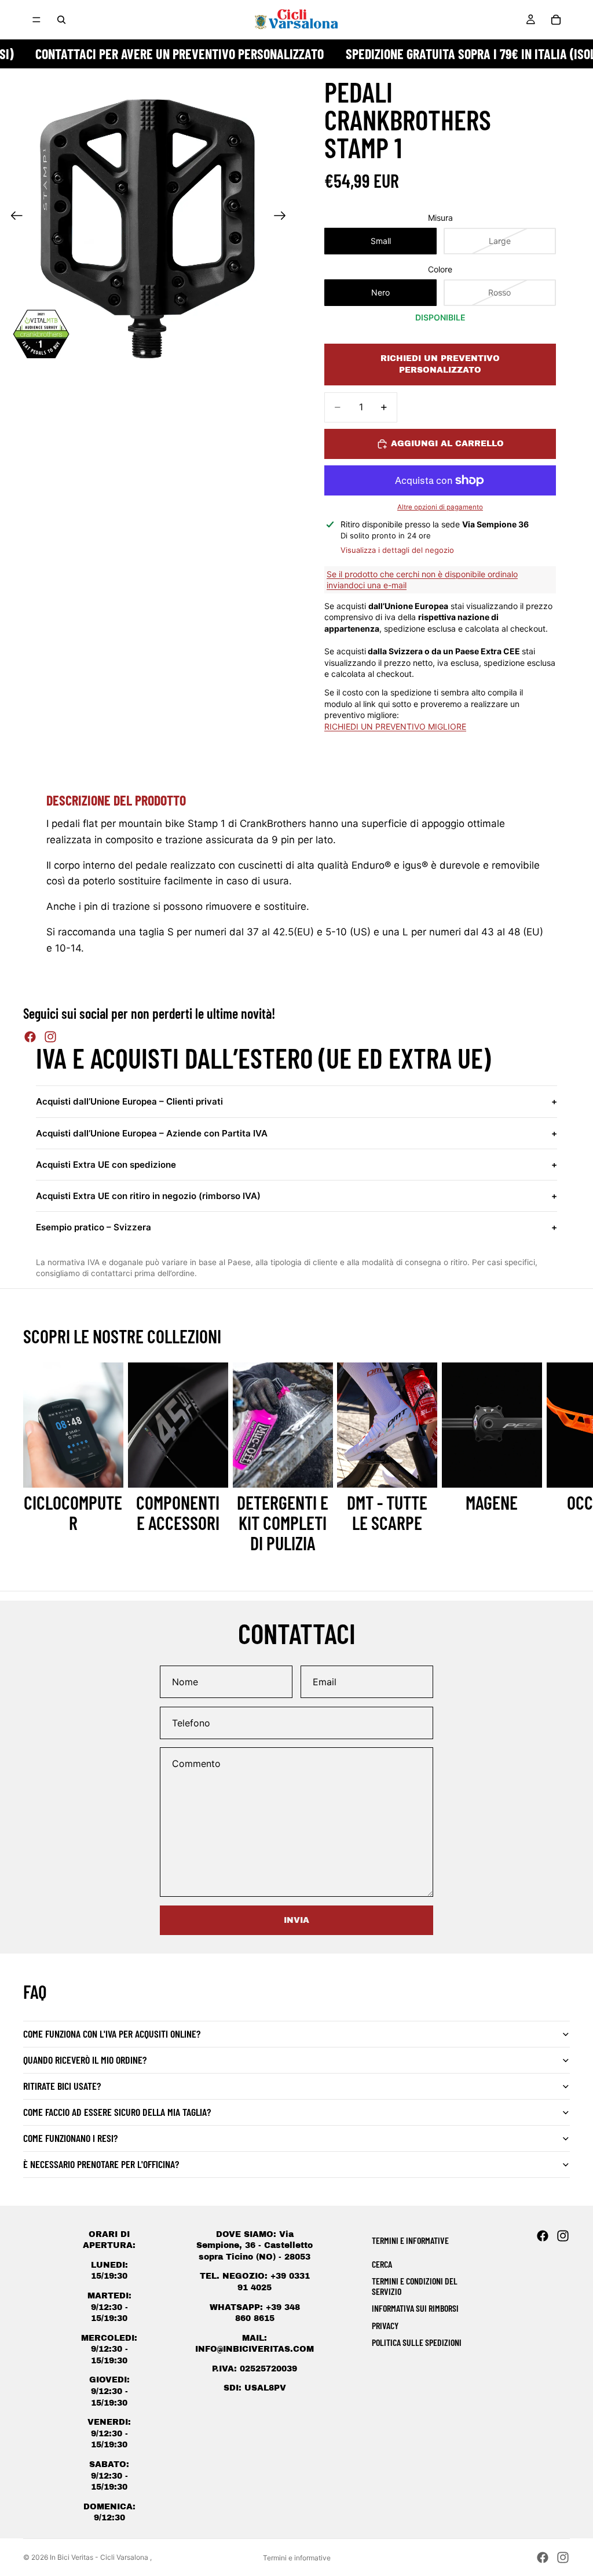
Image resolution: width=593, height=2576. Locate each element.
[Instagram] (50, 1037)
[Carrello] (556, 20)
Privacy (385, 2325)
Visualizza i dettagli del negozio (397, 550)
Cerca (382, 2264)
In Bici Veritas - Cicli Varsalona (100, 2557)
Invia (296, 1920)
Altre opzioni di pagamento (440, 507)
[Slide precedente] (13, 217)
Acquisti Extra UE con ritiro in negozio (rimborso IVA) (296, 1196)
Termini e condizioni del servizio (415, 2286)
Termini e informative (297, 2558)
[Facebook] (30, 1037)
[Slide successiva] (283, 217)
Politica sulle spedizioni (417, 2342)
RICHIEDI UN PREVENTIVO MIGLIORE (395, 726)
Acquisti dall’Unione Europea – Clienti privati (296, 1101)
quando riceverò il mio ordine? (85, 2060)
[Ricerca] (61, 20)
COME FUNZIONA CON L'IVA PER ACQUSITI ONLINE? (112, 2034)
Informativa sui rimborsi (415, 2308)
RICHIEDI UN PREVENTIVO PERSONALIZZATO (440, 364)
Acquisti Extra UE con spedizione (296, 1165)
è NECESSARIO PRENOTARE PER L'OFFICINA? (101, 2164)
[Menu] (36, 20)
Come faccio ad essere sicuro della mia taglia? (117, 2112)
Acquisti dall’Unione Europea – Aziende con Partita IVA (296, 1133)
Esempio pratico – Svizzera (296, 1227)
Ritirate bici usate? (62, 2086)
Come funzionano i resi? (70, 2138)
